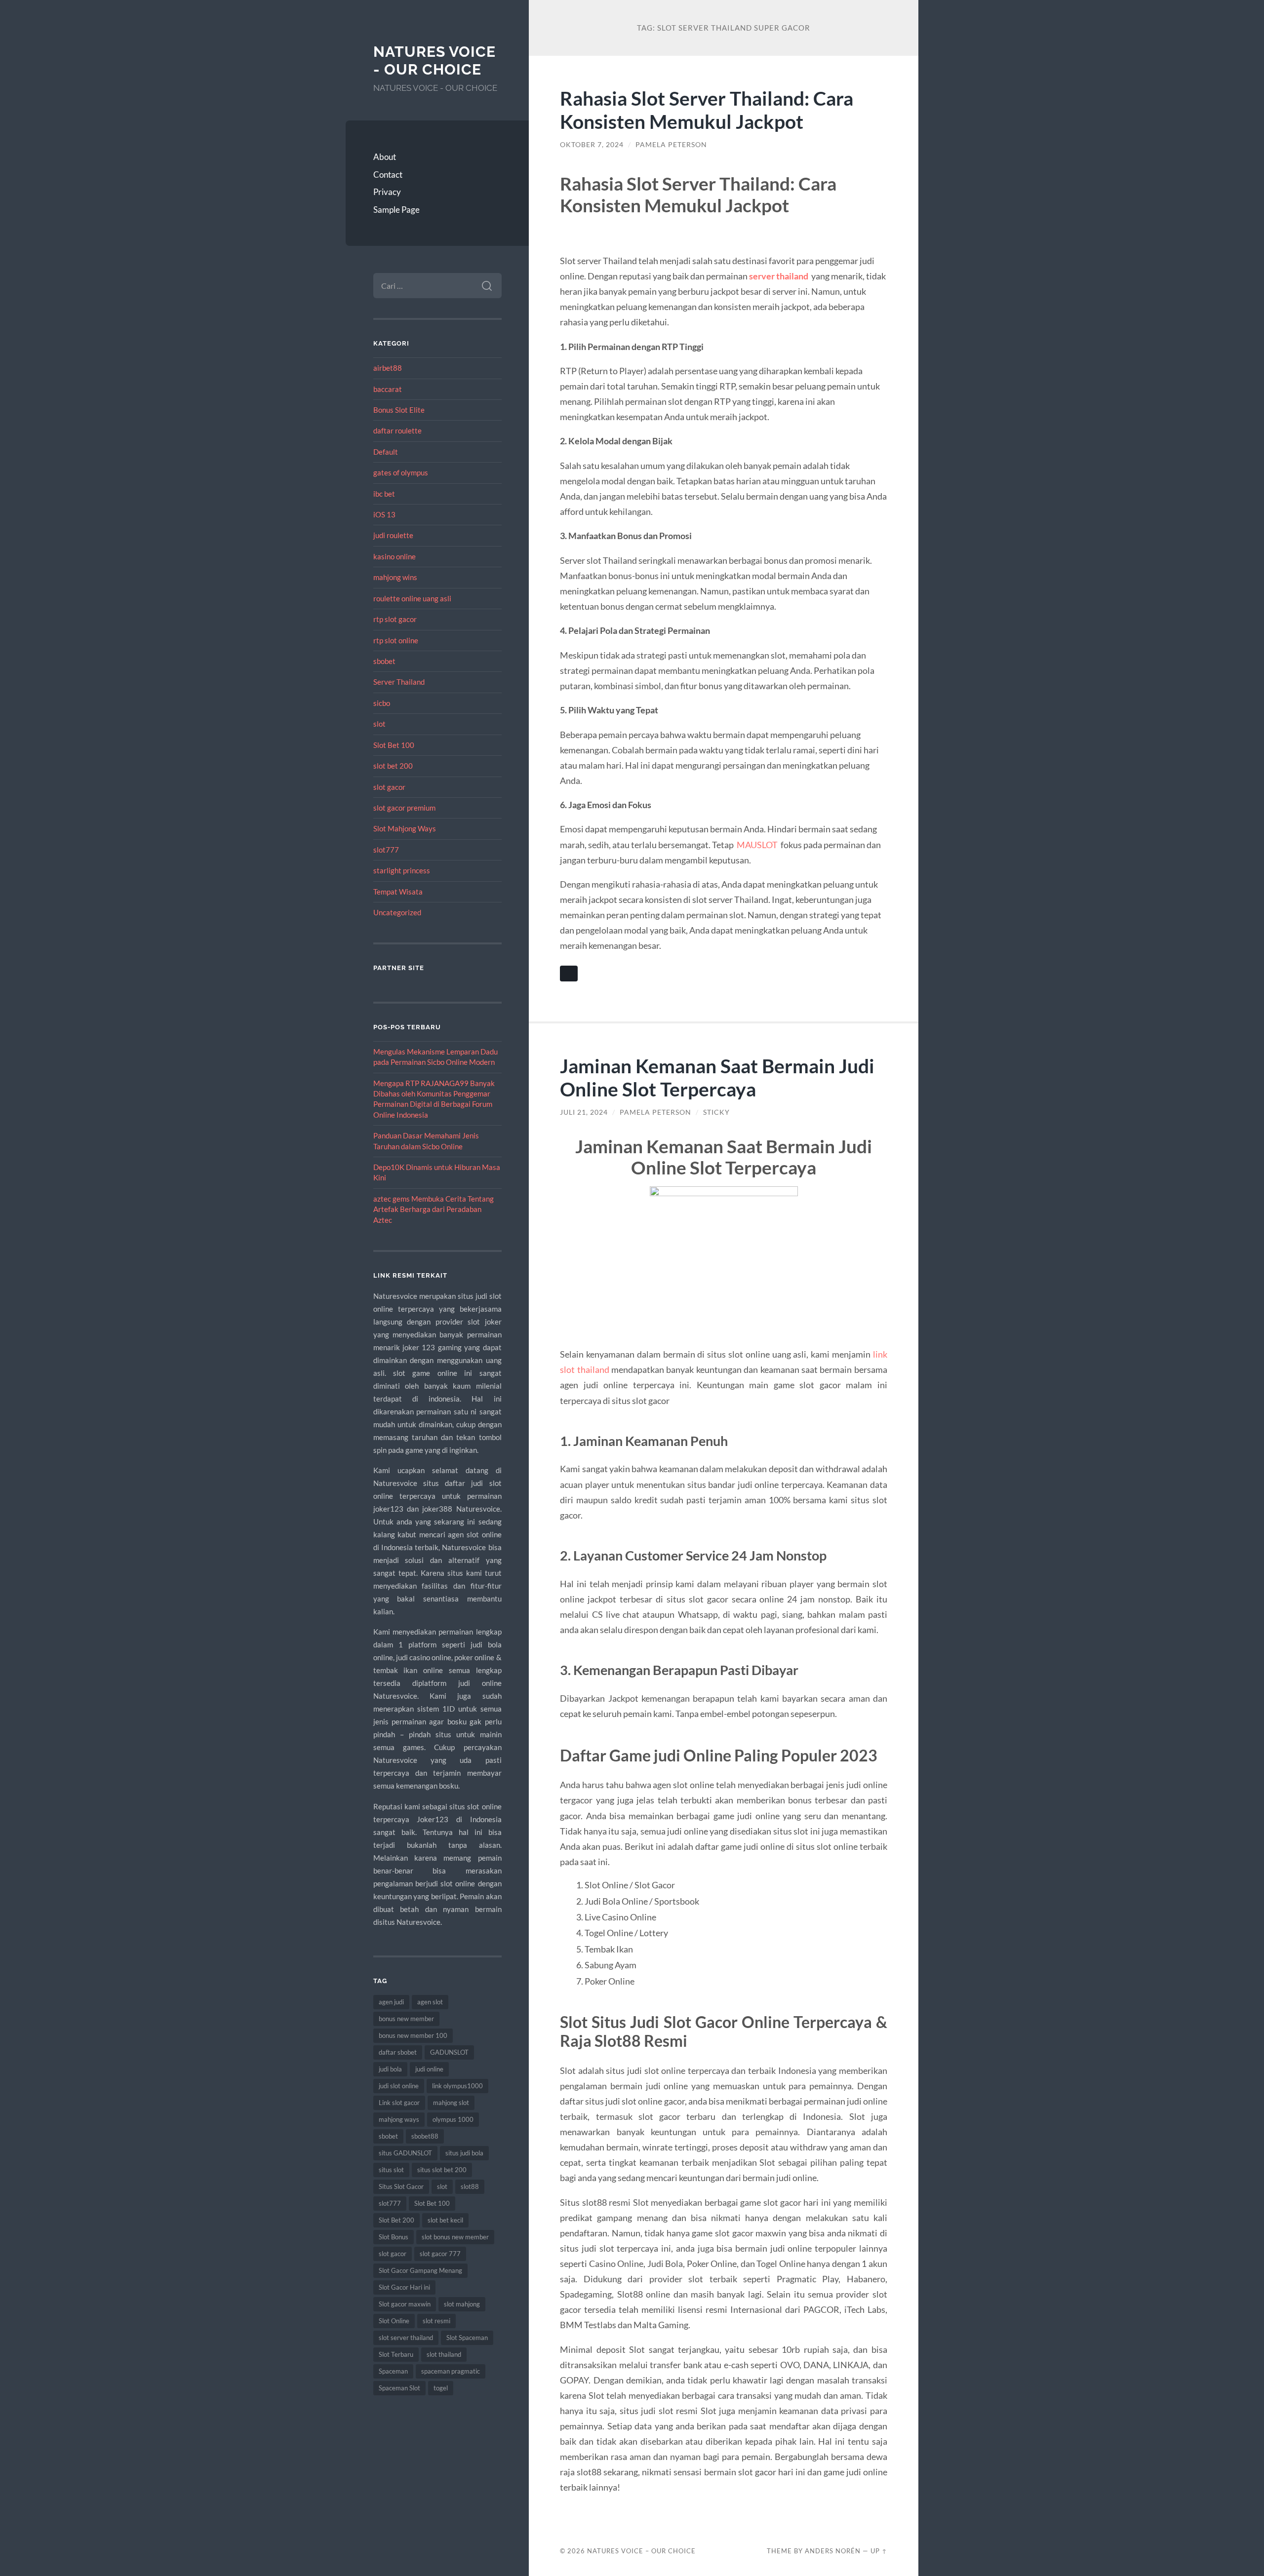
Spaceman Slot (399, 2388)
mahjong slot (451, 2103)
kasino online (395, 556)
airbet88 (388, 368)
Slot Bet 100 (394, 745)
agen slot (430, 2002)
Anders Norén (833, 2551)
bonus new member (406, 2019)
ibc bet (384, 494)
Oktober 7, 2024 (592, 145)
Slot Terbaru (396, 2354)
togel (441, 2388)
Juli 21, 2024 (584, 1112)
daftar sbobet (398, 2052)
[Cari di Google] (569, 974)
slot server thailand (406, 2338)
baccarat (388, 389)
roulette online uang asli (412, 598)
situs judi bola (464, 2153)
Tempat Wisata (398, 892)
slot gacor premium (404, 808)
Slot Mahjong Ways (405, 828)
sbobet (384, 661)
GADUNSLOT (449, 2052)
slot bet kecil (445, 2220)
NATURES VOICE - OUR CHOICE (434, 60)
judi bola (390, 2069)
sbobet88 (425, 2136)
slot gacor (389, 787)
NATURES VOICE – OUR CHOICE (641, 2551)
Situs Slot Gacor (401, 2186)
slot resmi (436, 2321)
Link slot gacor (399, 2103)
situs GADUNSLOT (405, 2153)
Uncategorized (397, 912)
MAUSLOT (757, 845)
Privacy (387, 192)
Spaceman (393, 2371)
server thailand (779, 276)
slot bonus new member (455, 2237)
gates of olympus (401, 472)
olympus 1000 (453, 2119)
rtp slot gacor (395, 619)
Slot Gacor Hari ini (404, 2287)
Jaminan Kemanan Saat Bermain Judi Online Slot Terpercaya (717, 1077)
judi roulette (393, 535)
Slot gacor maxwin (405, 2304)
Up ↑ (879, 2551)
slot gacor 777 (440, 2254)
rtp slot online (396, 640)
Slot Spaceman (467, 2338)
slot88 (470, 2186)
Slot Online (394, 2321)
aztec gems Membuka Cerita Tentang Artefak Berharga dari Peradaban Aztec (434, 1209)
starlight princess (402, 870)
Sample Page (396, 210)
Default (386, 452)
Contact (388, 175)
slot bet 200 (393, 766)
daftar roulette (397, 430)
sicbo (382, 703)
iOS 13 (384, 514)
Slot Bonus (394, 2237)
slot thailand (444, 2354)
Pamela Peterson (671, 145)
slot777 (386, 850)
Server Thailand (399, 682)
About (385, 157)
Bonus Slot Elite (399, 410)
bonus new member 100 (413, 2035)
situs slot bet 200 (442, 2170)
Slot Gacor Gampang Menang (420, 2270)
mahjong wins (395, 577)
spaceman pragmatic (451, 2371)
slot (379, 724)
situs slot (391, 2170)
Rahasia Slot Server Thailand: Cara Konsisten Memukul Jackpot (707, 110)
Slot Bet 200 (396, 2220)
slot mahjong (462, 2304)
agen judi (391, 2002)
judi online (429, 2069)
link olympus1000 (457, 2086)
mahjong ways (399, 2119)
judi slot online (399, 2086)
